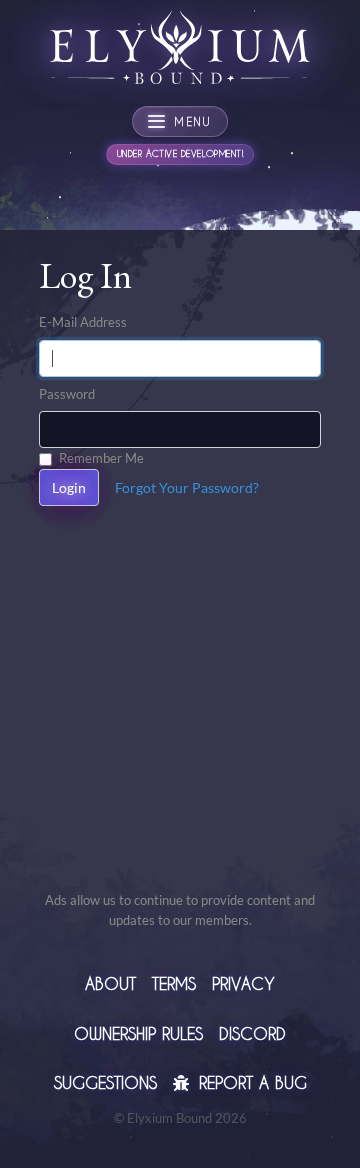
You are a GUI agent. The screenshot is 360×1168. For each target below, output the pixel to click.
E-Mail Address (83, 322)
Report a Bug (250, 1082)
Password (67, 394)
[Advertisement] (180, 710)
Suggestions (105, 1082)
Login (69, 487)
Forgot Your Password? (187, 487)
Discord (252, 1033)
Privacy (243, 983)
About (110, 983)
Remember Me (101, 458)
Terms (174, 983)
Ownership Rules (138, 1033)
